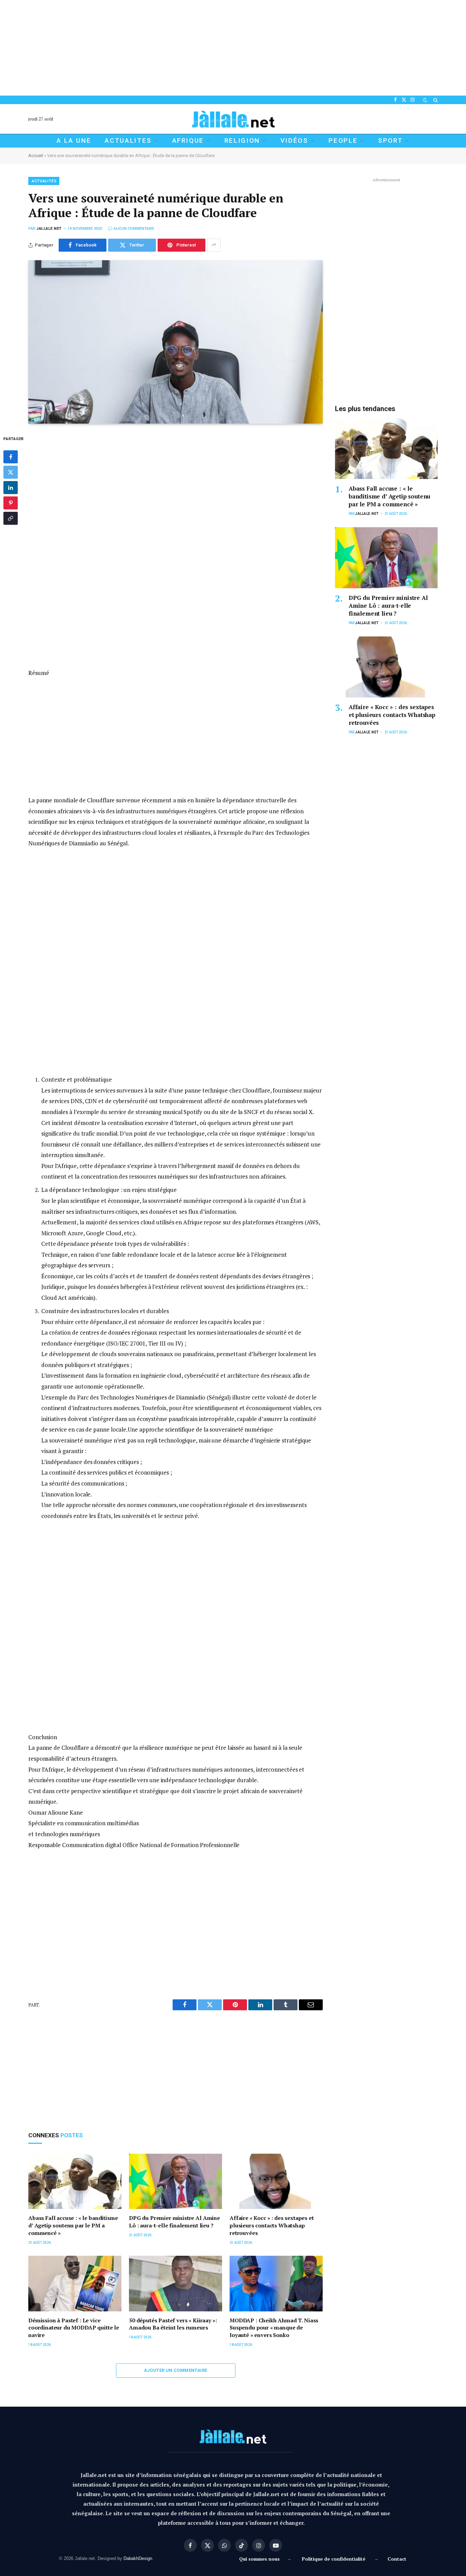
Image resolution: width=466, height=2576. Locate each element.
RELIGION (242, 140)
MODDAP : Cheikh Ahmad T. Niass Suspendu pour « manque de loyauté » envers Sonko (274, 2328)
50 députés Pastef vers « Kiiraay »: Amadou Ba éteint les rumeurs (173, 2324)
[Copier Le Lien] (11, 519)
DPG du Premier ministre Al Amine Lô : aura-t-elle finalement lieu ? (174, 2222)
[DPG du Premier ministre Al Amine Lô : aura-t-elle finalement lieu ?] (176, 2181)
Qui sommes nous (261, 2559)
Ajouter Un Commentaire (176, 2370)
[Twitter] (11, 473)
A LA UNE (74, 140)
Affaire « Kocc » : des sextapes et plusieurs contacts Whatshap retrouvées (272, 2226)
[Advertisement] (205, 48)
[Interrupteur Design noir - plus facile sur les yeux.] (425, 100)
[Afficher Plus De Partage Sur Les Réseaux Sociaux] (214, 245)
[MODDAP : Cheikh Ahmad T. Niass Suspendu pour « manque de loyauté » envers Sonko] (276, 2284)
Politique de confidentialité (334, 2559)
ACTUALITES (128, 140)
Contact (397, 2559)
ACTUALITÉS (44, 181)
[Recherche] (435, 100)
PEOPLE (343, 140)
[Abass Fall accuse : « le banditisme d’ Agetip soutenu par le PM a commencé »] (75, 2181)
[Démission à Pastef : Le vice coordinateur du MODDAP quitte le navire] (75, 2284)
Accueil (36, 156)
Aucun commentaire (134, 229)
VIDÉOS (294, 140)
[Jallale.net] (233, 119)
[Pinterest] (11, 503)
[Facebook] (11, 457)
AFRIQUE (188, 140)
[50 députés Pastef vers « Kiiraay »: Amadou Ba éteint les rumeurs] (176, 2284)
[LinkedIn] (11, 488)
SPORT (390, 140)
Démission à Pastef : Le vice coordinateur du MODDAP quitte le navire (74, 2328)
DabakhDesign (138, 2558)
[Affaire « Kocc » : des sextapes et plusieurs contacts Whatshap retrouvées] (276, 2181)
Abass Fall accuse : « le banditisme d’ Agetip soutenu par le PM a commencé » (73, 2226)
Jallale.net (49, 229)
